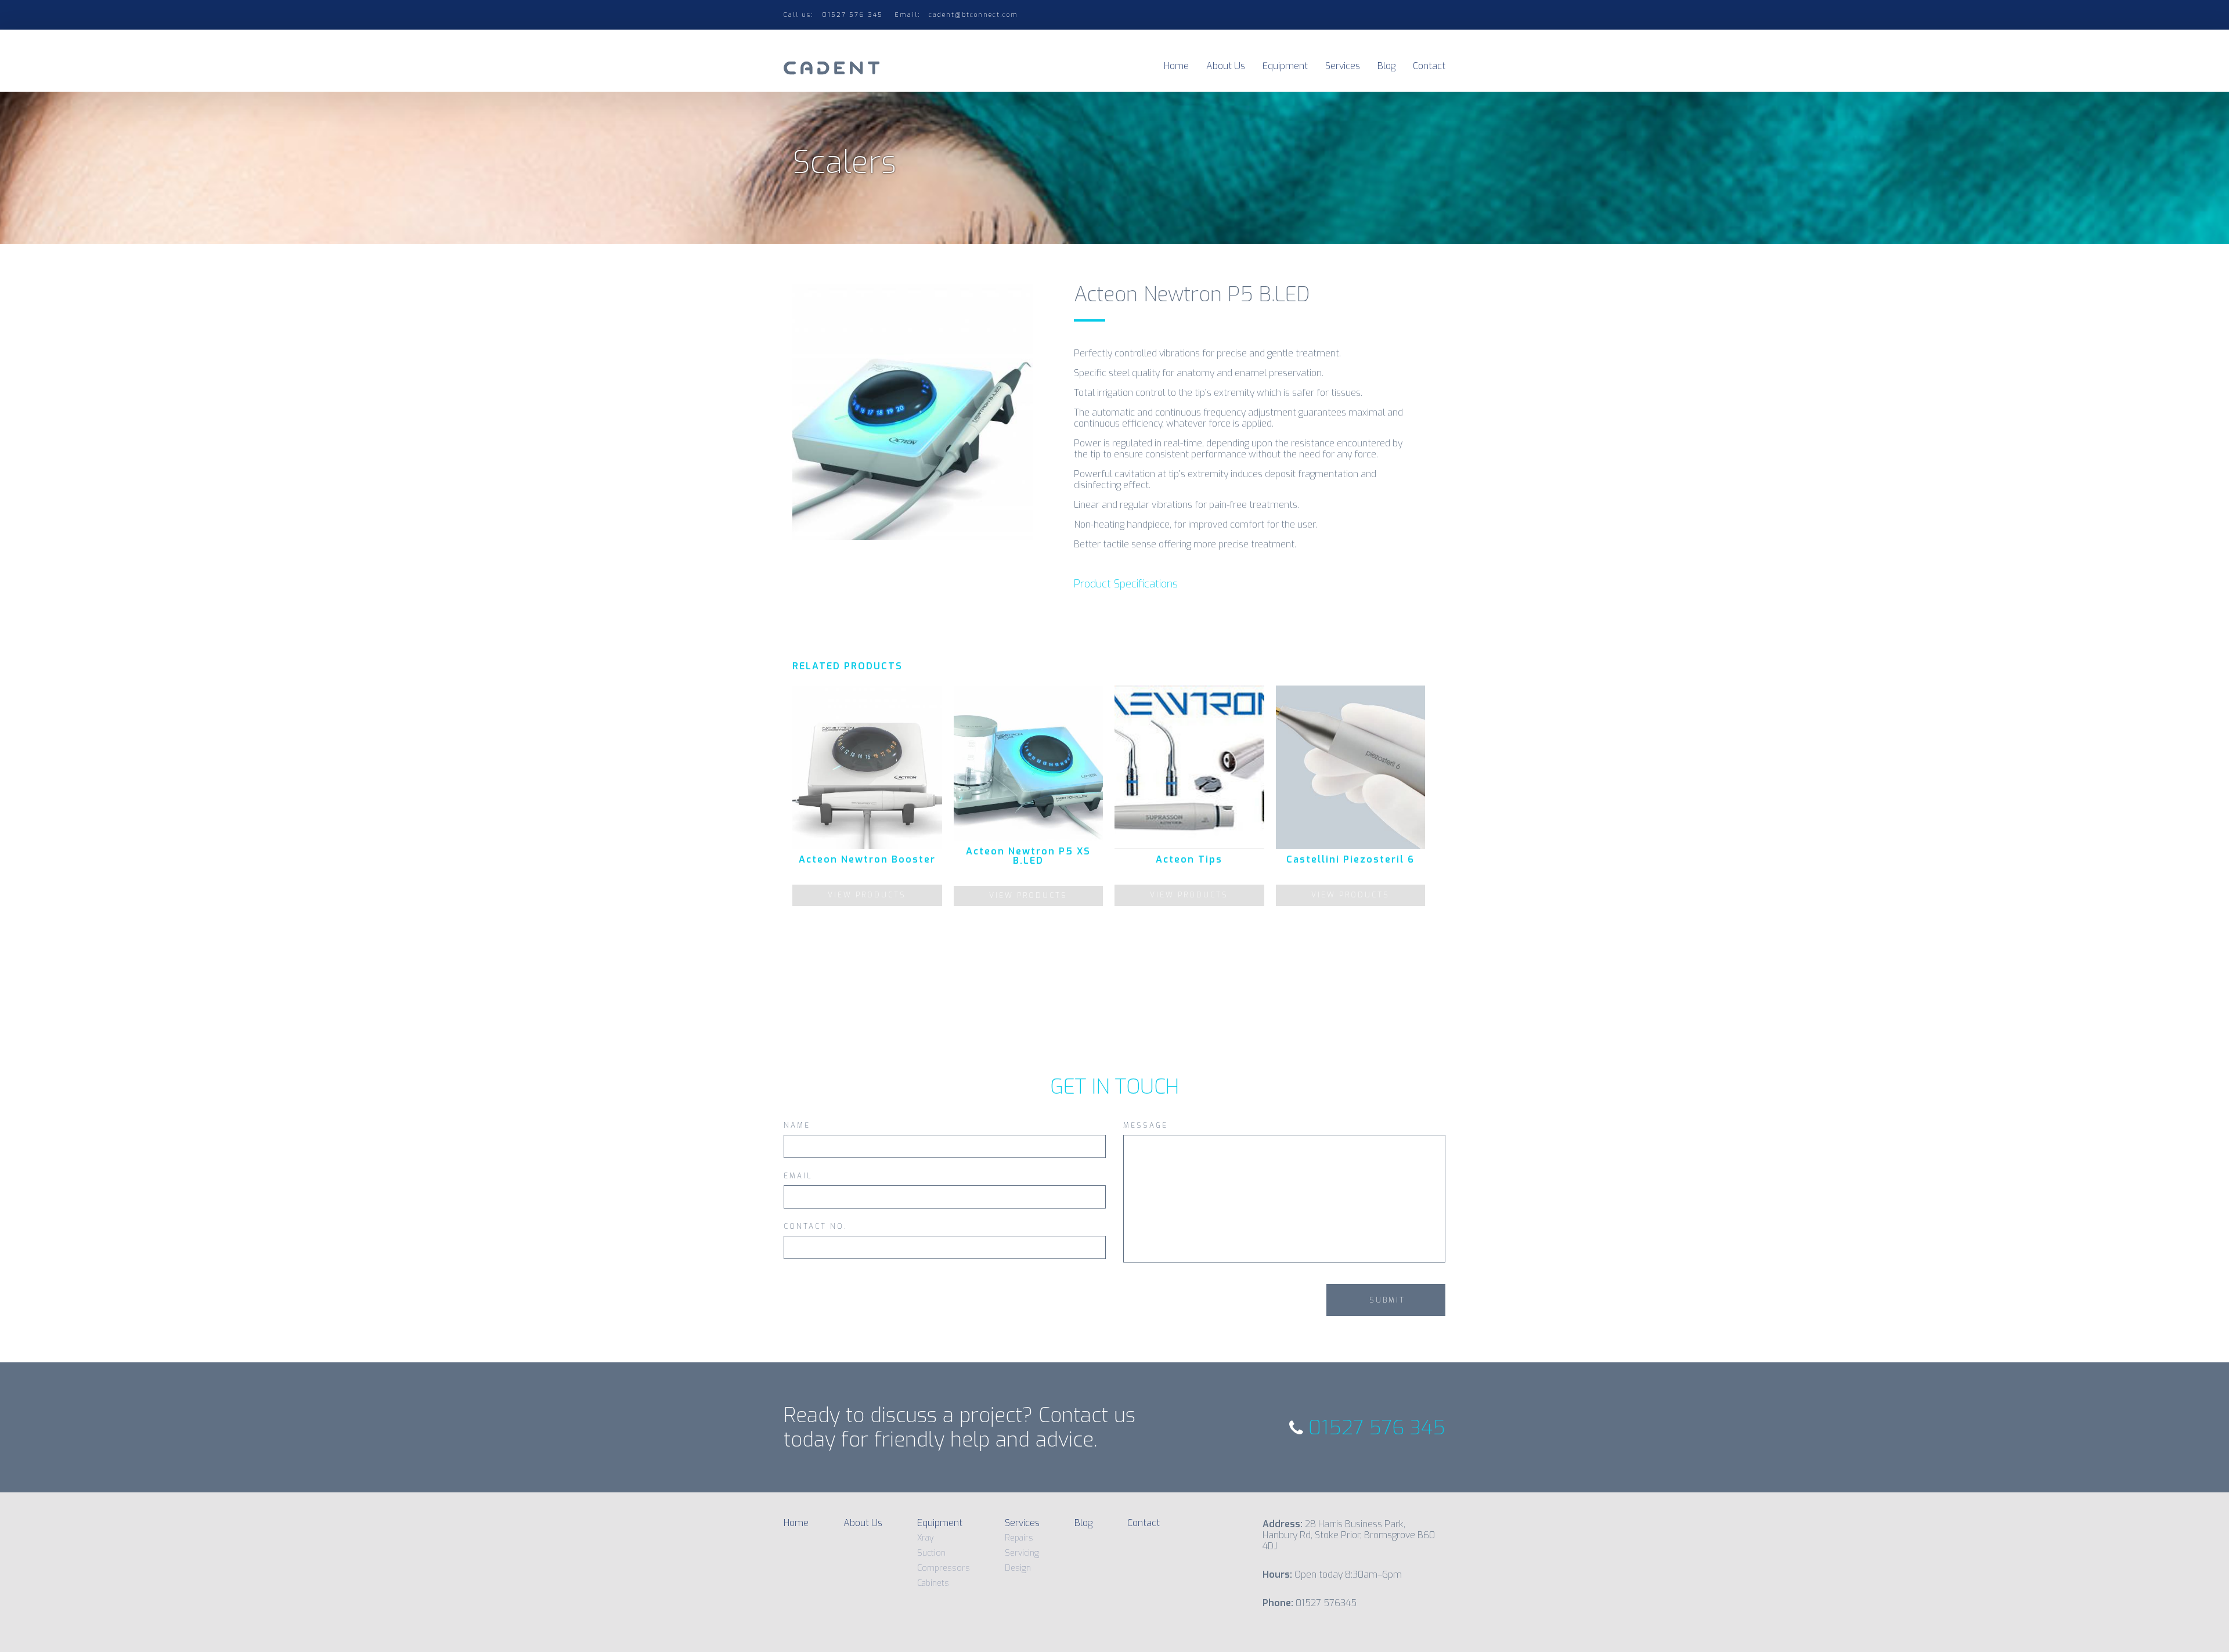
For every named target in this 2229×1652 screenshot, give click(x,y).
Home (1176, 66)
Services (1343, 66)
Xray (925, 1538)
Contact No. (816, 1227)
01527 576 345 (1374, 1428)
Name (797, 1126)
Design (1018, 1568)
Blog (1386, 66)
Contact (1429, 66)
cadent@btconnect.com (973, 15)
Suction (931, 1553)
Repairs (1019, 1538)
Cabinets (933, 1583)
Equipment (1285, 66)
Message (1146, 1126)
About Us (1226, 66)
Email (798, 1177)
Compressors (944, 1568)
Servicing (1022, 1553)
